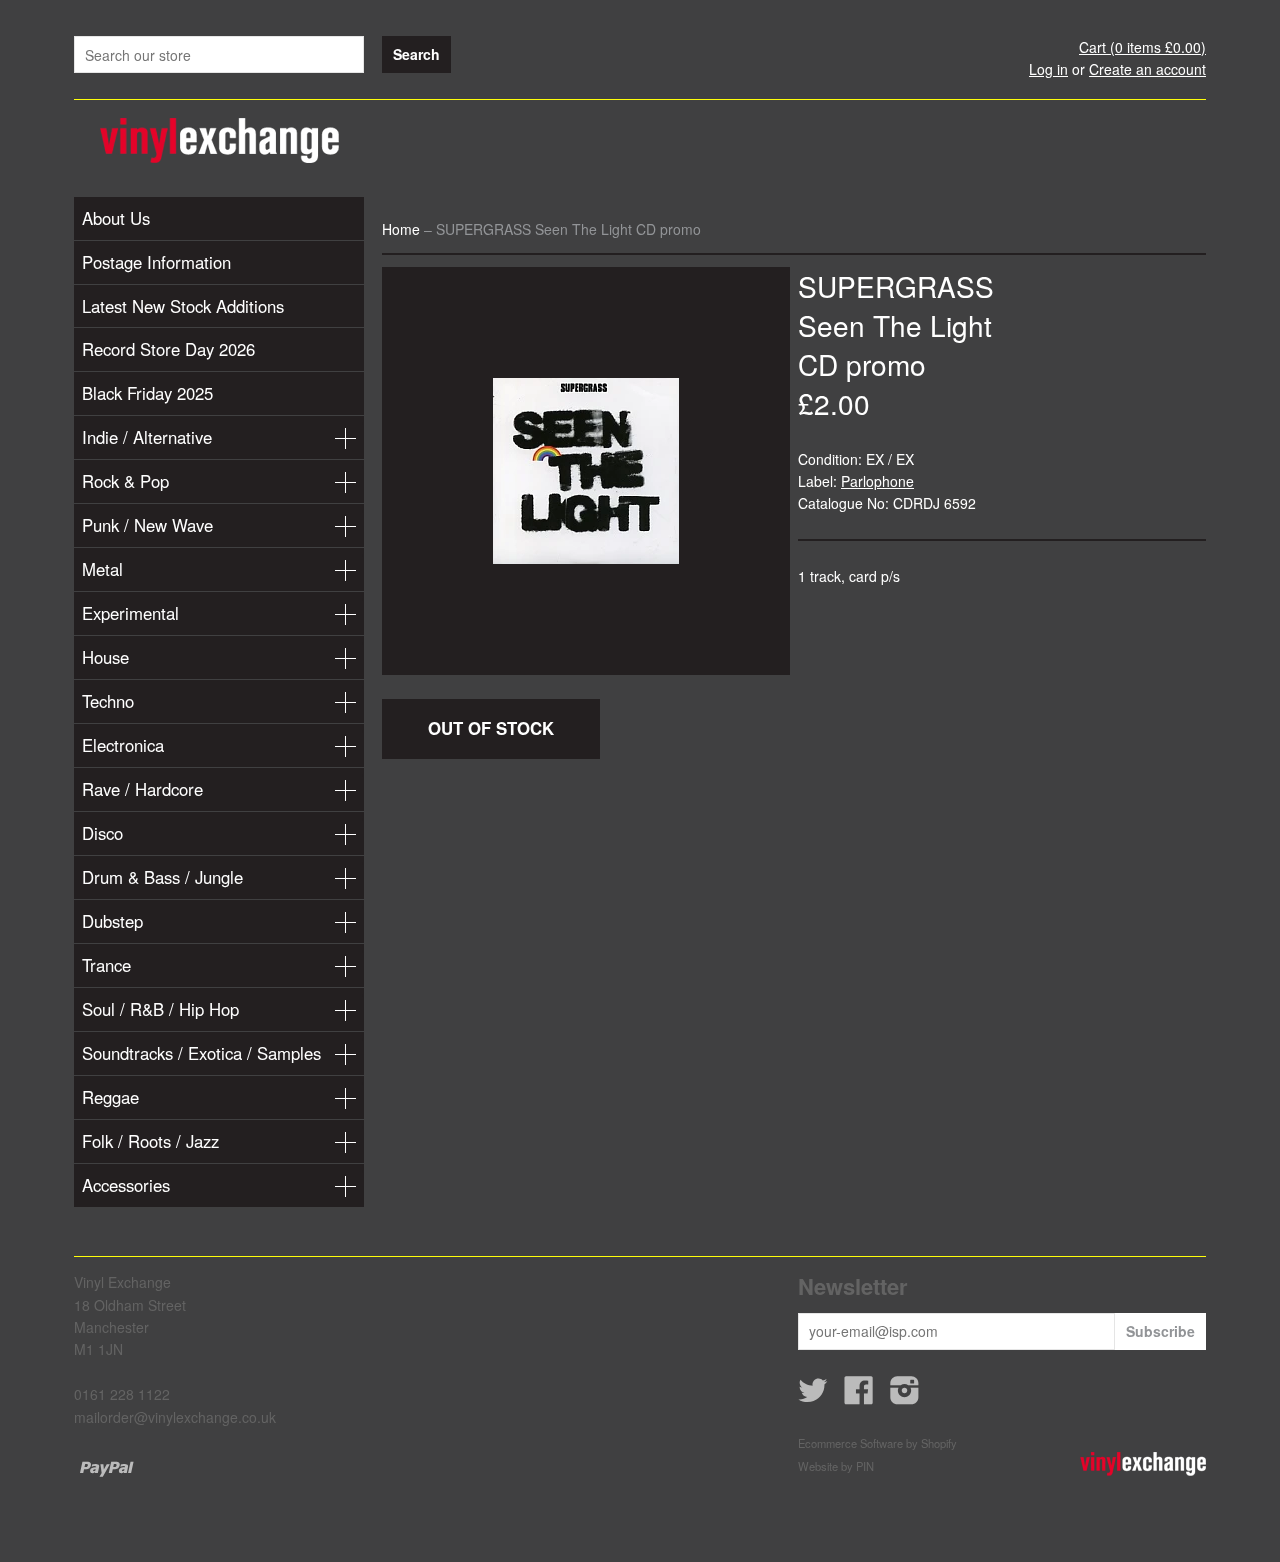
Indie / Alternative (147, 437)
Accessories (126, 1185)
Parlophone (877, 481)
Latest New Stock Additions (183, 306)
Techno (108, 701)
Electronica (123, 745)
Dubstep (112, 921)
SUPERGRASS (896, 286)
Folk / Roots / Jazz (150, 1141)
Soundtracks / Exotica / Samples (201, 1053)
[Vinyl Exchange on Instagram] (905, 1396)
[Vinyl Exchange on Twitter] (813, 1396)
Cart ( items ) (1142, 47)
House (105, 657)
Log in (1048, 69)
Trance (106, 965)
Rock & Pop (125, 481)
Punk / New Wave (147, 525)
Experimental (130, 613)
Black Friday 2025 (147, 393)
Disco (102, 833)
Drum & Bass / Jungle (162, 877)
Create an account (1147, 69)
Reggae (110, 1097)
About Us (116, 218)
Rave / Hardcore (142, 789)
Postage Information (156, 262)
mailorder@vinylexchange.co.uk (175, 1417)
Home (401, 229)
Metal (102, 569)
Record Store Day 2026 (168, 349)
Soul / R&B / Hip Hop (160, 1009)
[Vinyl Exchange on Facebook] (859, 1396)
